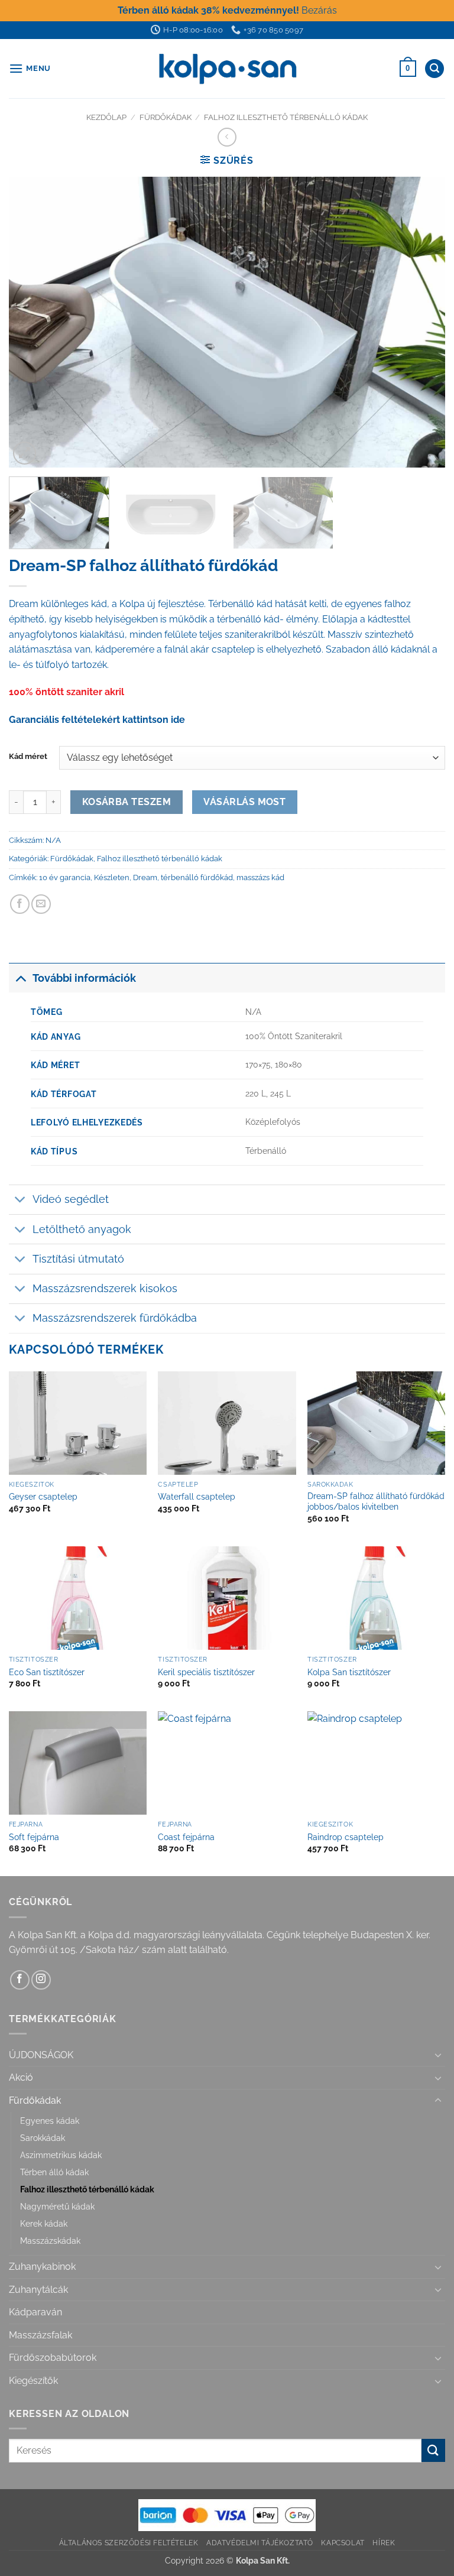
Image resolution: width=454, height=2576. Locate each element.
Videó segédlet (71, 1199)
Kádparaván (35, 2312)
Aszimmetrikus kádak (61, 2155)
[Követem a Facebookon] (20, 1980)
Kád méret (28, 757)
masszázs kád (260, 877)
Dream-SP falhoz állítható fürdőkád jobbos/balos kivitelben (376, 1501)
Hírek (384, 2543)
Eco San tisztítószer (47, 1672)
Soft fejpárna (34, 1837)
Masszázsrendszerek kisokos (105, 1288)
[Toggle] (20, 978)
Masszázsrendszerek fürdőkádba (115, 1318)
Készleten (112, 877)
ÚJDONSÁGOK (41, 2055)
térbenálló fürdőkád (197, 877)
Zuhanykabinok (42, 2267)
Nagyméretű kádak (57, 2206)
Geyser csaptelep (43, 1496)
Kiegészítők (33, 2381)
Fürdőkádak (166, 117)
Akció (21, 2077)
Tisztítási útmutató (78, 1259)
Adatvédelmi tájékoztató (260, 2543)
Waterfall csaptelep (197, 1496)
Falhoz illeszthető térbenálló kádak (286, 117)
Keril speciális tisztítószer (206, 1672)
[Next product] (227, 137)
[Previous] (33, 322)
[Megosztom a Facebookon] (20, 904)
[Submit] (433, 2450)
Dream (145, 877)
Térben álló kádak (54, 2172)
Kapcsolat (343, 2543)
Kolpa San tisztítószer (349, 1672)
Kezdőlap (106, 117)
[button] (30, 68)
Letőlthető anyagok (82, 1229)
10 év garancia (65, 877)
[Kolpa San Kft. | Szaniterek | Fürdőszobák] (227, 69)
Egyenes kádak (50, 2121)
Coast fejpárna (186, 1837)
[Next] (421, 322)
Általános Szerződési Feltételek (129, 2543)
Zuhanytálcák (38, 2290)
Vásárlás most (244, 802)
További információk (84, 978)
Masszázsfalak (40, 2335)
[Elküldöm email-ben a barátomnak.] (41, 904)
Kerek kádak (44, 2223)
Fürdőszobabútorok (53, 2358)
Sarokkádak (43, 2138)
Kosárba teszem (127, 802)
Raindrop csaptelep (346, 1837)
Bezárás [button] (319, 10)
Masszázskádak (50, 2241)
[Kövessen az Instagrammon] (41, 1980)
